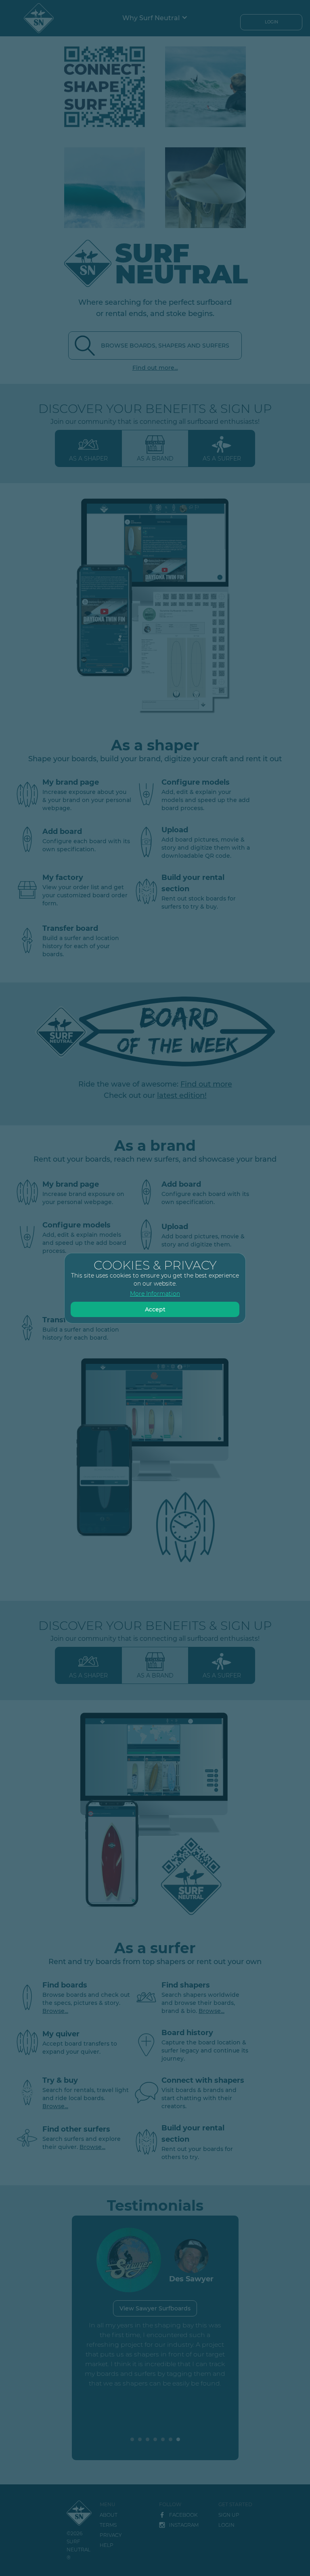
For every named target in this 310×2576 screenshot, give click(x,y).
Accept (155, 1309)
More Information (155, 1294)
